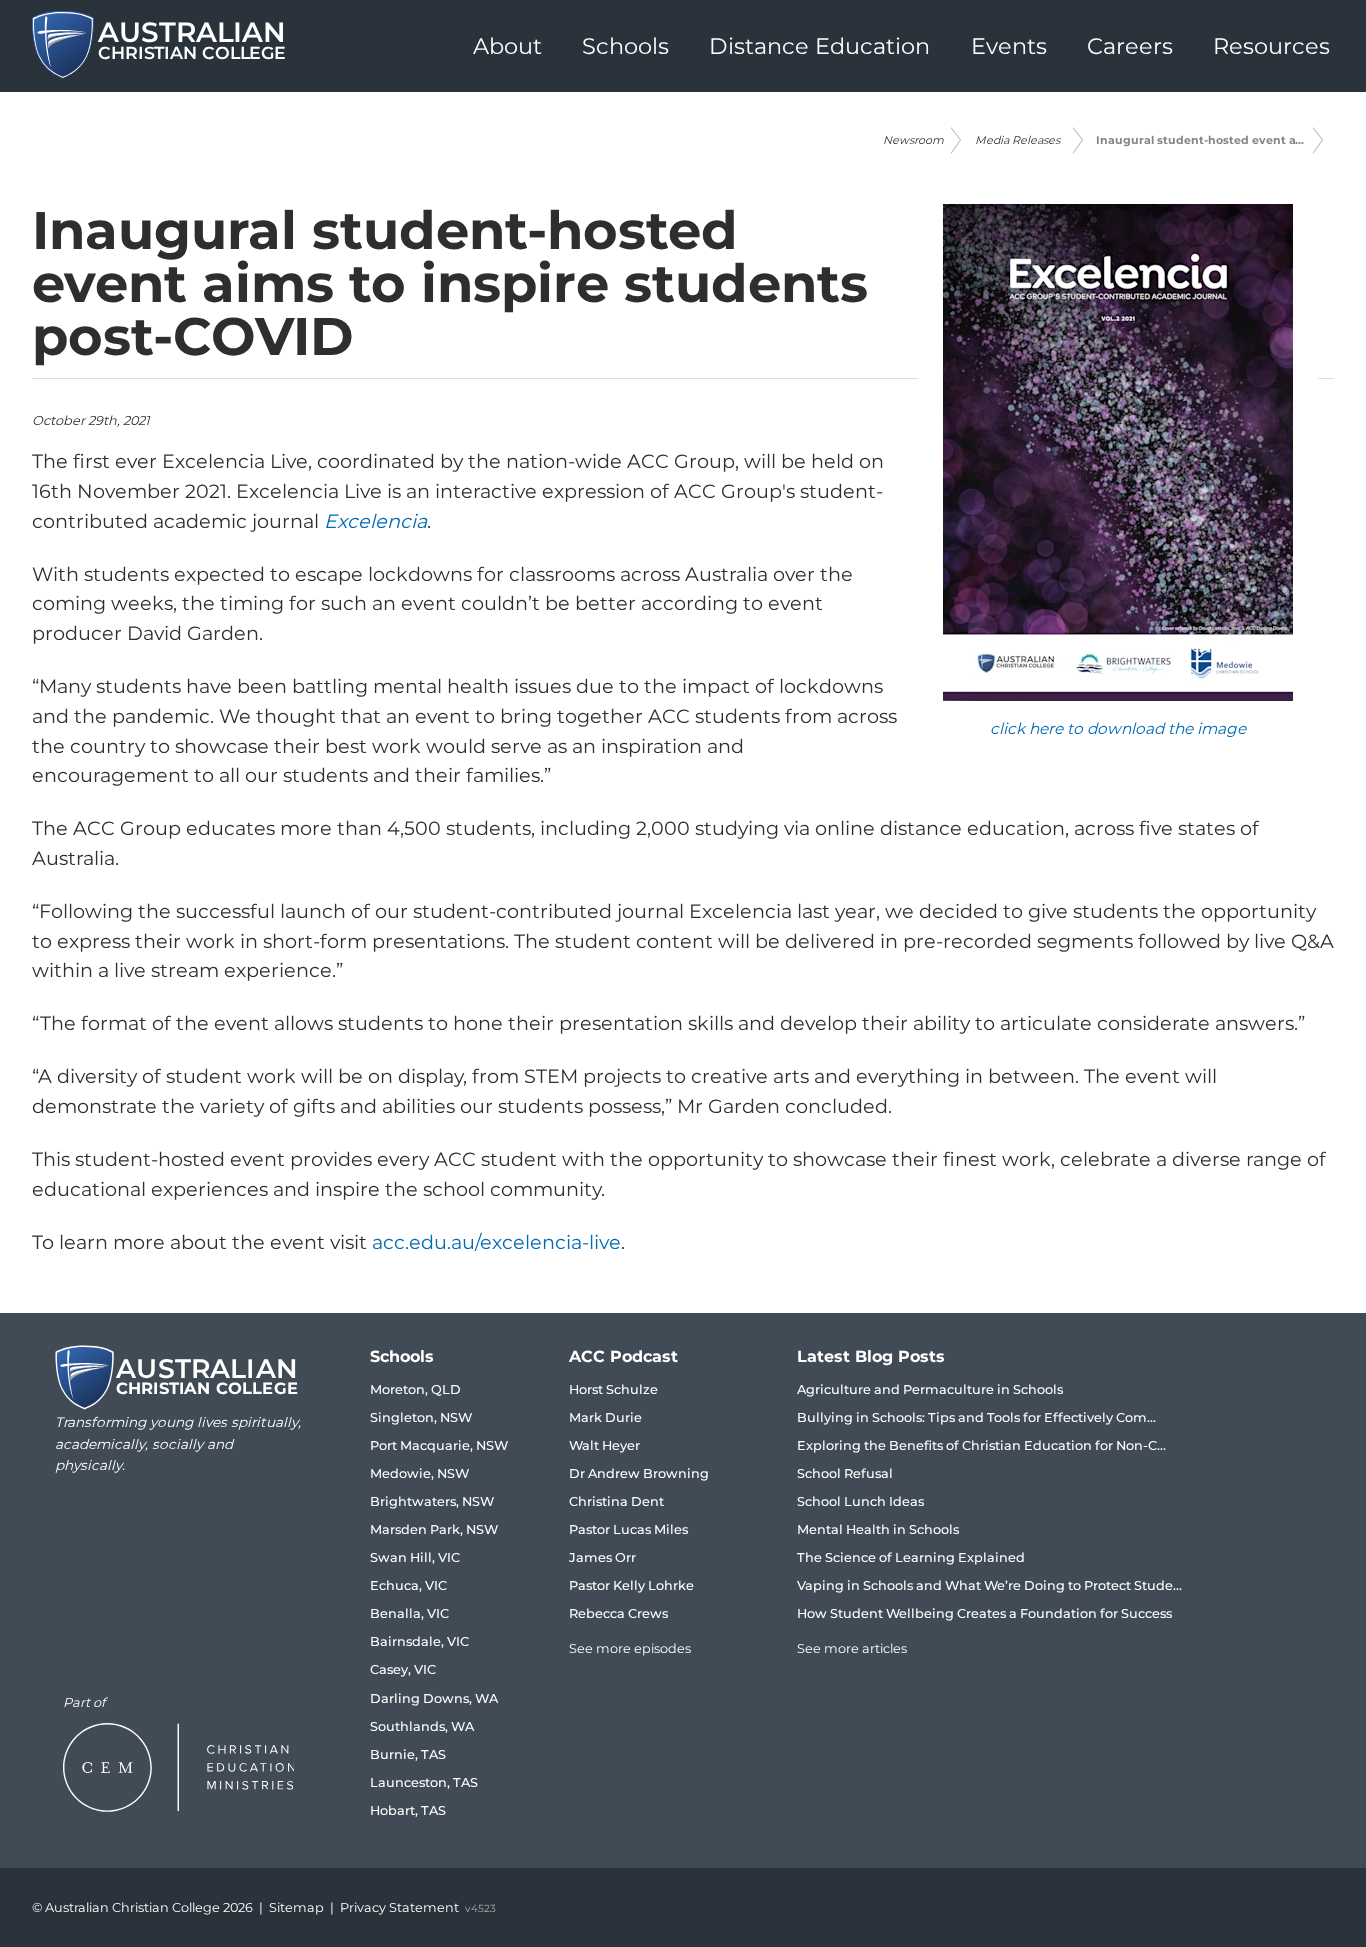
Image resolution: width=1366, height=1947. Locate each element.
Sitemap (296, 1907)
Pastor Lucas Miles (628, 1529)
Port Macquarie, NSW (439, 1445)
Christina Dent (616, 1501)
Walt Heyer (604, 1445)
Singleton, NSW (421, 1417)
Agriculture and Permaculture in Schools (930, 1389)
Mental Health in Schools (878, 1529)
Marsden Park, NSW (434, 1529)
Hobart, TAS (408, 1810)
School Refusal (845, 1473)
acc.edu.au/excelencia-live (496, 1242)
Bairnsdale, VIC (419, 1641)
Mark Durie (605, 1417)
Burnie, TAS (408, 1754)
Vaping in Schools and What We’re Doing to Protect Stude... (989, 1585)
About (507, 46)
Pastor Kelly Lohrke (631, 1585)
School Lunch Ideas (860, 1501)
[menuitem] (507, 46)
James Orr (602, 1557)
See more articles (852, 1648)
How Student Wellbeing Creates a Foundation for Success (984, 1613)
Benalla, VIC (409, 1613)
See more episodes (630, 1648)
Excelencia (375, 521)
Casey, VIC (403, 1669)
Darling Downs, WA (434, 1698)
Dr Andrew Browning (639, 1473)
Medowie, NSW (419, 1473)
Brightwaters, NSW (432, 1501)
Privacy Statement (399, 1907)
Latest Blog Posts (871, 1356)
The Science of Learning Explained (911, 1557)
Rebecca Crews (618, 1613)
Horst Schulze (613, 1389)
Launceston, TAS (424, 1782)
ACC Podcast (623, 1356)
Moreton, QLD (415, 1389)
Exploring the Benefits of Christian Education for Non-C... (981, 1445)
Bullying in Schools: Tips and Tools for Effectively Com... (976, 1417)
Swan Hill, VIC (415, 1557)
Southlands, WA (422, 1726)
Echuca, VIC (408, 1585)
